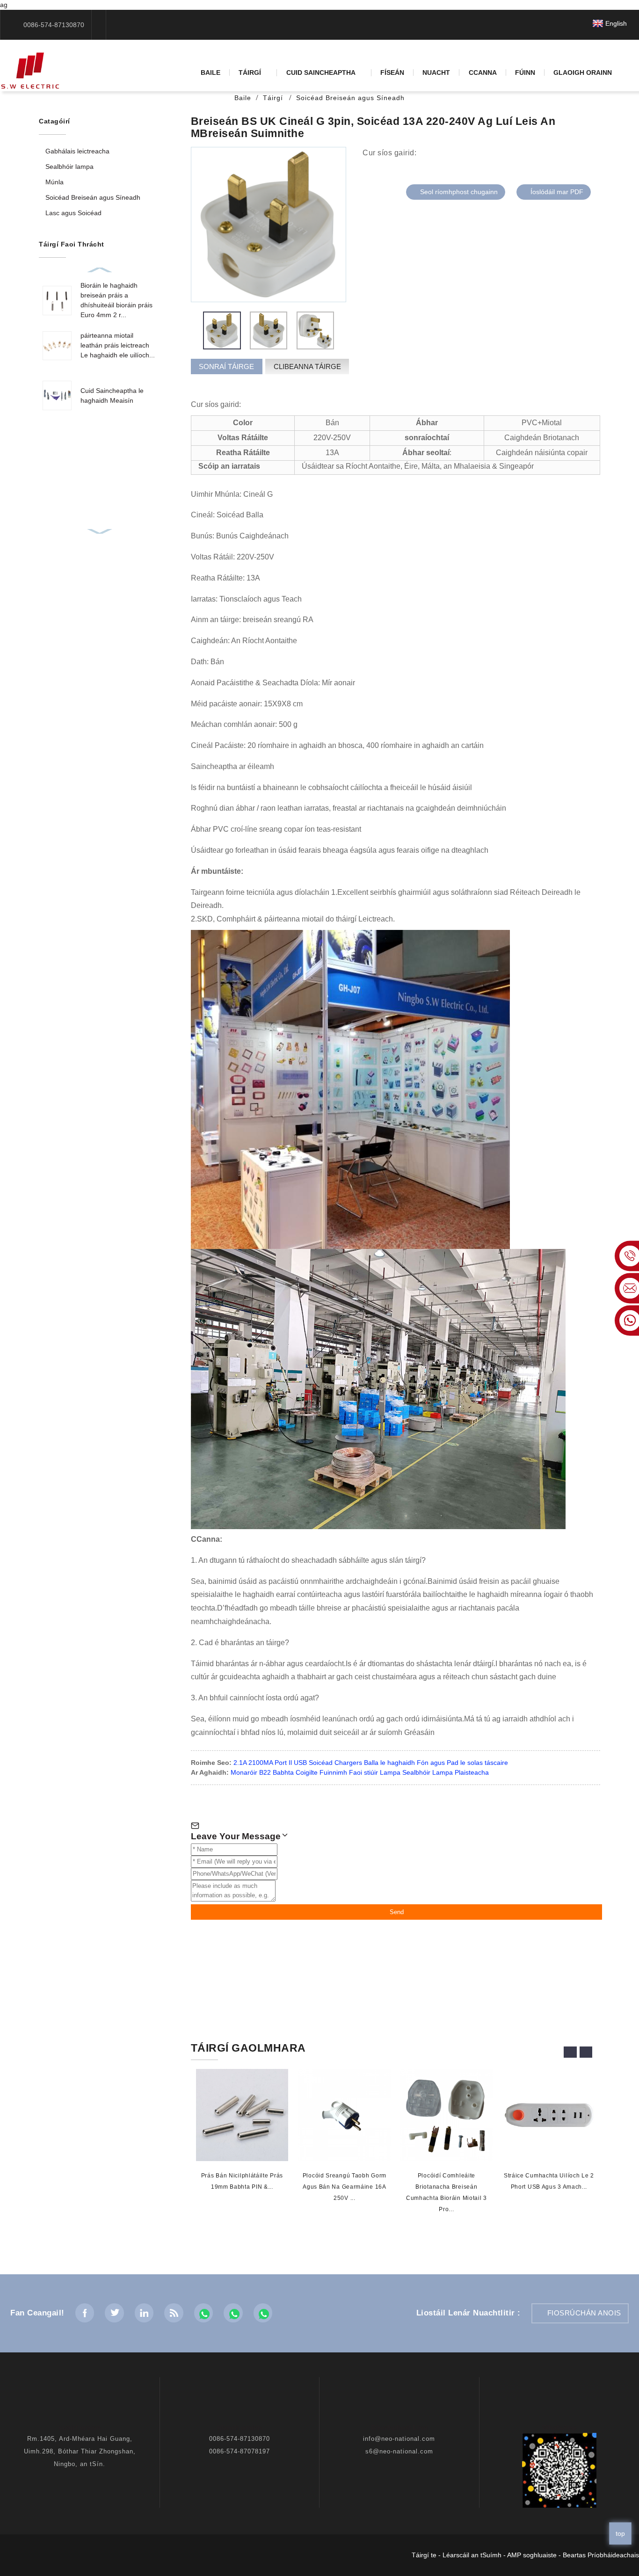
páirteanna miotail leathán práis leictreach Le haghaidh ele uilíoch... (118, 345)
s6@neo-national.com (399, 2451)
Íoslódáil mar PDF (557, 192)
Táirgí (250, 73)
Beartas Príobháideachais (601, 2555)
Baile (211, 73)
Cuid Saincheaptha (321, 73)
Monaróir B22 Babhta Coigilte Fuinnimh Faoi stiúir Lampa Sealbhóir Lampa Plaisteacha (360, 1772)
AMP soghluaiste (532, 2555)
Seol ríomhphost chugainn (459, 192)
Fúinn (525, 73)
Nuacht (436, 73)
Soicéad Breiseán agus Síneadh (350, 98)
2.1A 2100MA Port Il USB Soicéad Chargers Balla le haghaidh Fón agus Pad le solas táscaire (371, 1763)
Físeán (392, 73)
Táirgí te (424, 2555)
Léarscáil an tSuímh (472, 2555)
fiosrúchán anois (584, 2313)
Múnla (54, 182)
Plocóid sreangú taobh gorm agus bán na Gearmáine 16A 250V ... (344, 2187)
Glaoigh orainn (583, 73)
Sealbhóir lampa (69, 167)
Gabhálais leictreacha (77, 151)
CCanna (483, 73)
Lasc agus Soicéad (73, 213)
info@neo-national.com (399, 2439)
